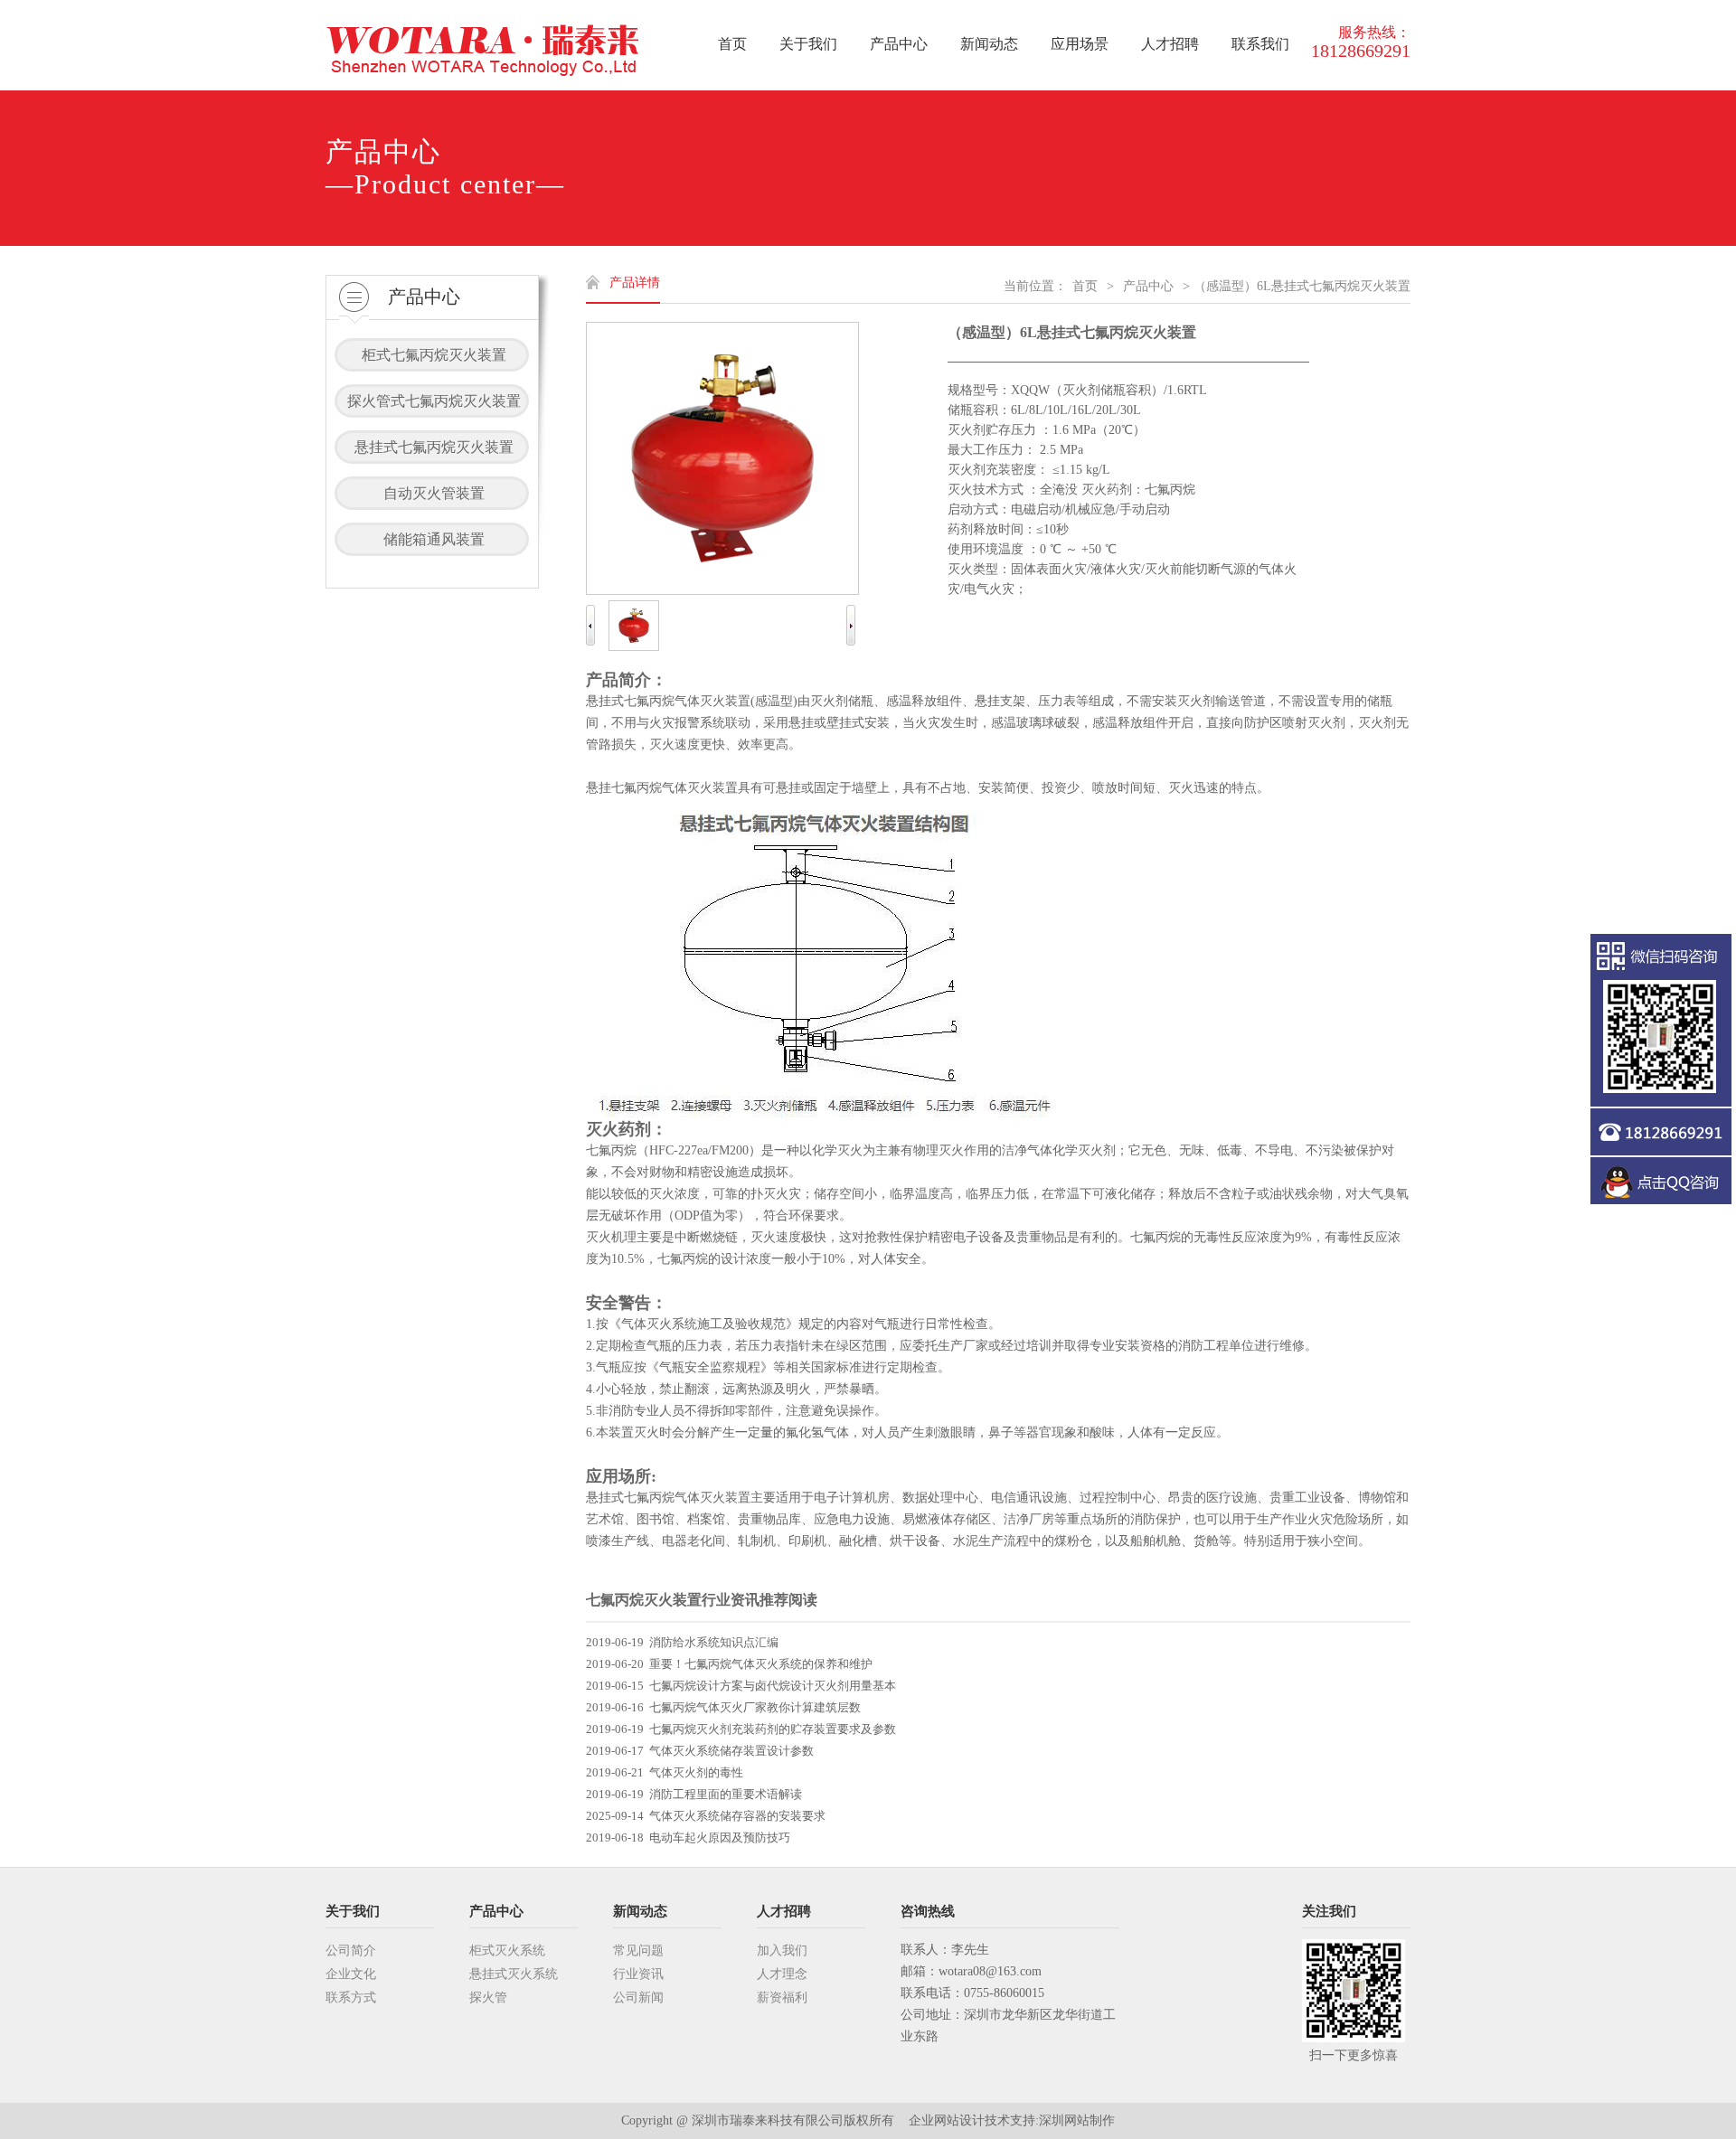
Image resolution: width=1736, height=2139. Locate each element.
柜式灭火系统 (507, 1951)
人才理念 (782, 1974)
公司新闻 (638, 1998)
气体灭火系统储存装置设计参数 (731, 1751)
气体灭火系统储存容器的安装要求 (737, 1816)
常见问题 (638, 1951)
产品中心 (1148, 286)
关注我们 (1329, 1911)
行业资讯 (638, 1974)
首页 (1085, 286)
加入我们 (782, 1951)
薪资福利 (782, 1998)
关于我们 (353, 1911)
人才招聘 (784, 1911)
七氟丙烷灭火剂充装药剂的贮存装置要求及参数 (773, 1729)
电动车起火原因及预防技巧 (720, 1837)
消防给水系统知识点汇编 (714, 1642)
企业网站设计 (947, 2120)
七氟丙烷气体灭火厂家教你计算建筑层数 (755, 1707)
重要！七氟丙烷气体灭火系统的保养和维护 (761, 1664)
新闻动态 (640, 1911)
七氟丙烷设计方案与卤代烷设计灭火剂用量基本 (773, 1686)
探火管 (488, 1998)
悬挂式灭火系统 (514, 1974)
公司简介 (351, 1951)
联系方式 (351, 1998)
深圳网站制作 (1077, 2120)
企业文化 (351, 1974)
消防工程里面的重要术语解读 (726, 1794)
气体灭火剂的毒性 (696, 1772)
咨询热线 (928, 1911)
